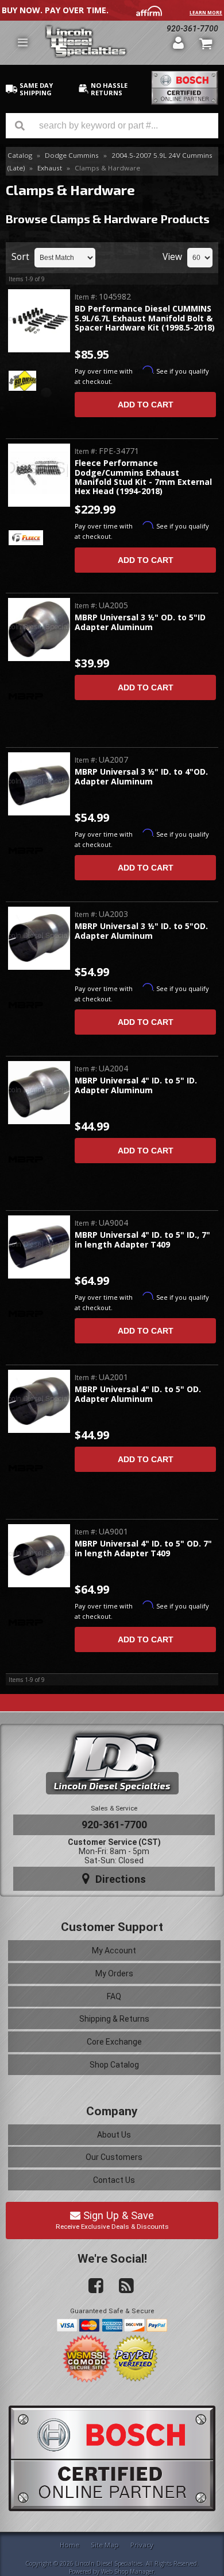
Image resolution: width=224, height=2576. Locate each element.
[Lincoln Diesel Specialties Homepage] (104, 43)
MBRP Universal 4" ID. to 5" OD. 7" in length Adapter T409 (143, 1549)
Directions (119, 1879)
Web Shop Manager (128, 2571)
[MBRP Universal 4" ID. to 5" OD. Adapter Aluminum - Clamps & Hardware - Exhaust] (39, 1402)
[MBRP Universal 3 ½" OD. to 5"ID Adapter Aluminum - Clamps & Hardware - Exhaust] (39, 630)
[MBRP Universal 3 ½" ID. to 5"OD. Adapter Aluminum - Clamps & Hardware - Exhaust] (39, 939)
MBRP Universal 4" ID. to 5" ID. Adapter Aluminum (136, 1085)
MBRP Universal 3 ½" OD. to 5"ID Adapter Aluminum (140, 622)
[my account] (178, 42)
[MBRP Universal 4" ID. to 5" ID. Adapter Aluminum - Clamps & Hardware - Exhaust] (39, 1093)
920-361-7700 (114, 1825)
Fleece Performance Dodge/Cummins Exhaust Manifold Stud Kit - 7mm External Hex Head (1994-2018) (143, 477)
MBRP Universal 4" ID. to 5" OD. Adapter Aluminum (138, 1394)
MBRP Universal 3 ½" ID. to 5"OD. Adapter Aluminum (141, 931)
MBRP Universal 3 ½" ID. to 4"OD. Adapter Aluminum (141, 777)
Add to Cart (146, 405)
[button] (112, 126)
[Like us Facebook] (91, 2286)
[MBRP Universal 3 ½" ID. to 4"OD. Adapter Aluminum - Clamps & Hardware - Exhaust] (39, 784)
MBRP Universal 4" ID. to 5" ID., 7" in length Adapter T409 (142, 1240)
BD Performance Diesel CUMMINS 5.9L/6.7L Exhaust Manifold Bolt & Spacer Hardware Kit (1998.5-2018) (145, 318)
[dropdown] (22, 42)
